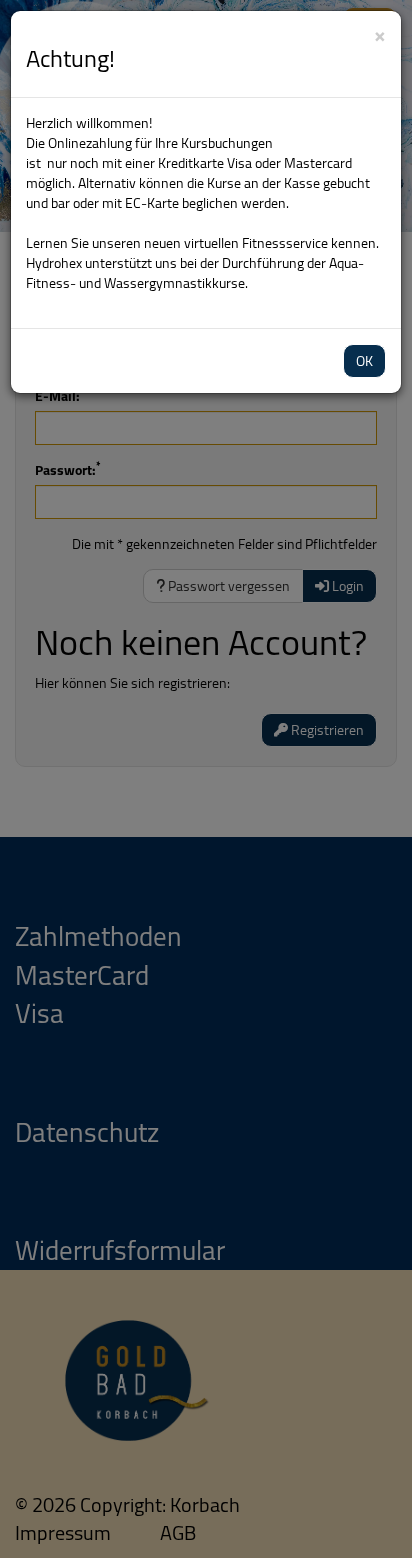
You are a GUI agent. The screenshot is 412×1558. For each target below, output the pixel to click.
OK (364, 361)
